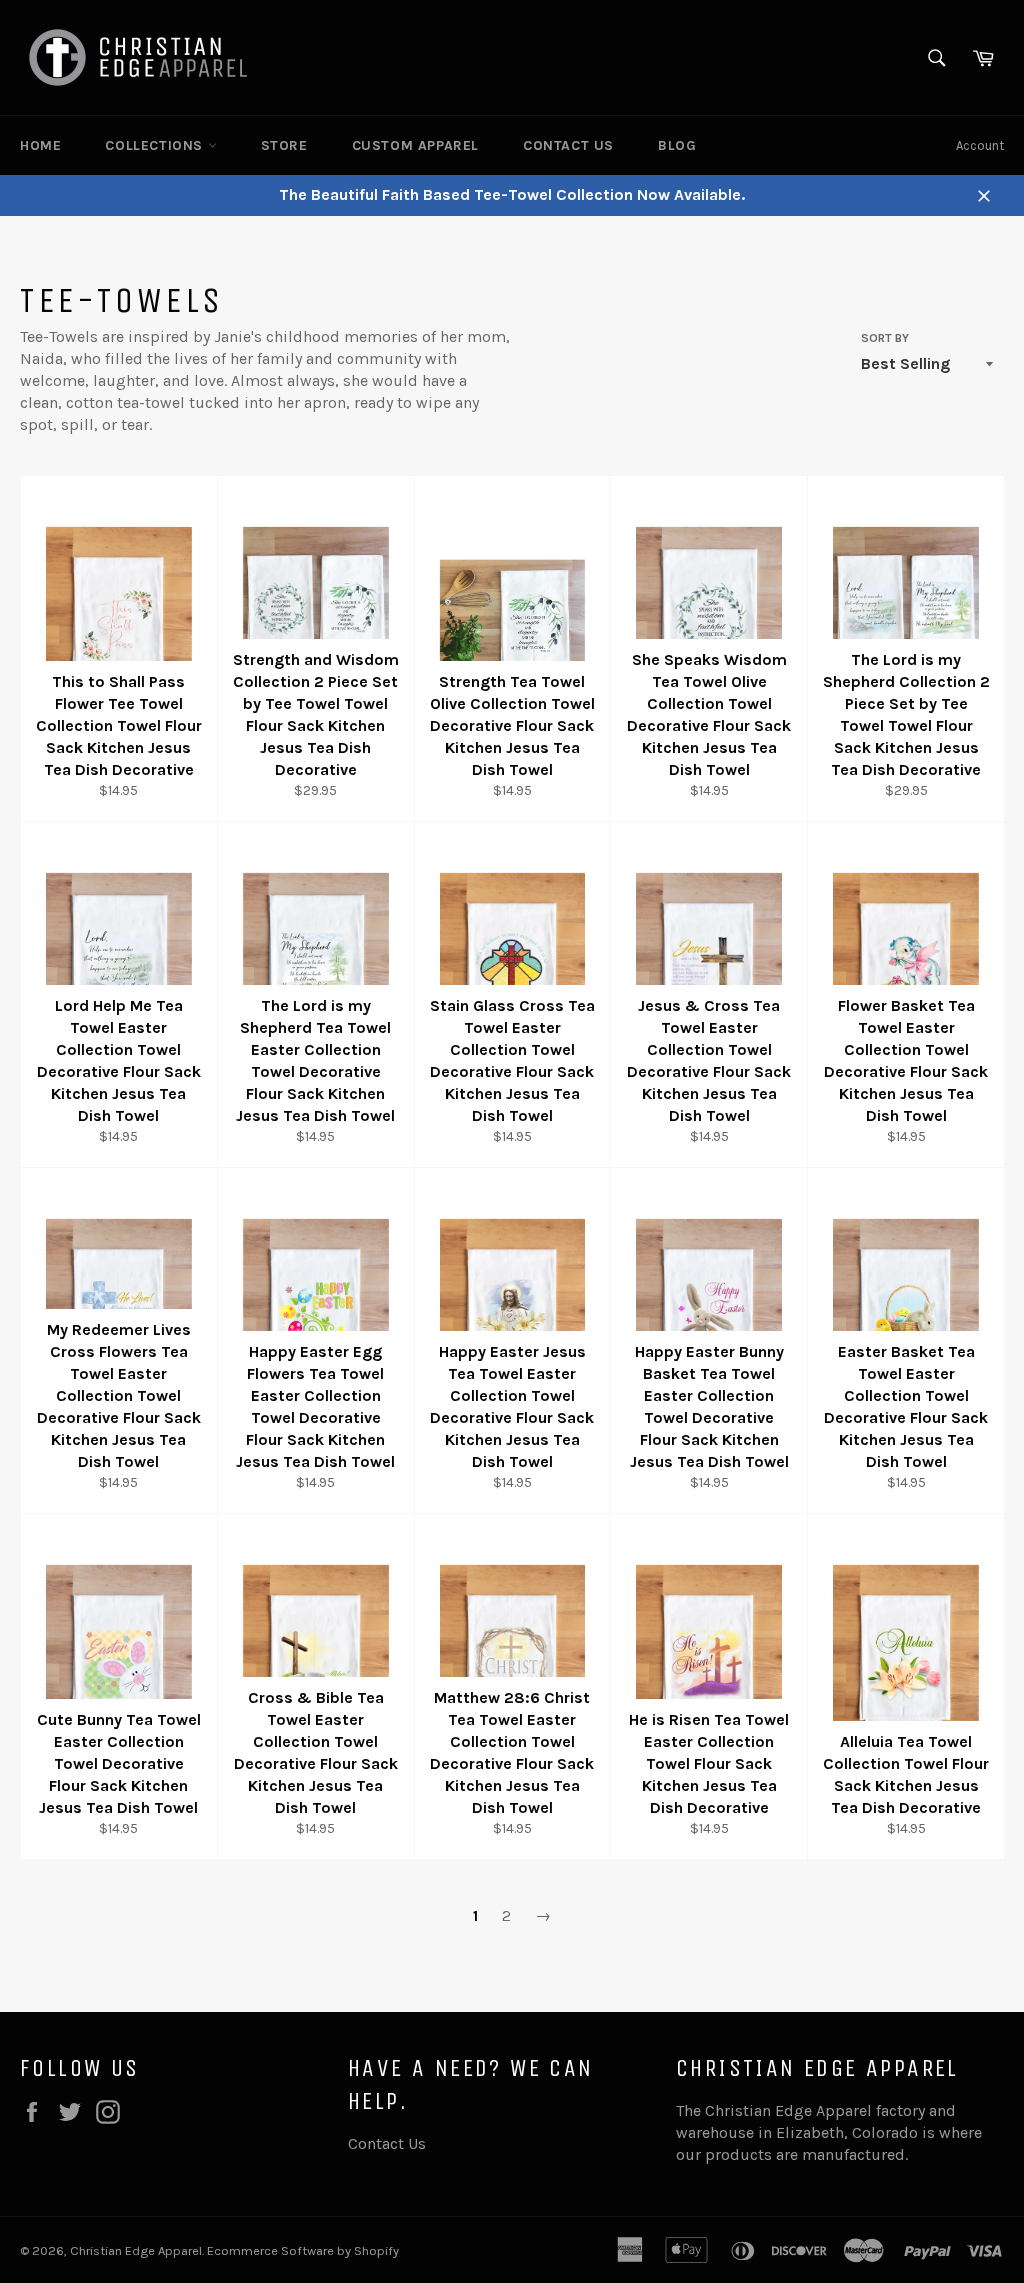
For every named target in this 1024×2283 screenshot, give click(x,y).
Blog (677, 145)
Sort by (885, 338)
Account (980, 145)
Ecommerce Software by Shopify (303, 2250)
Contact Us (568, 145)
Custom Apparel (415, 145)
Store (284, 145)
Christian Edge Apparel (136, 2250)
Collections (156, 145)
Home (40, 145)
